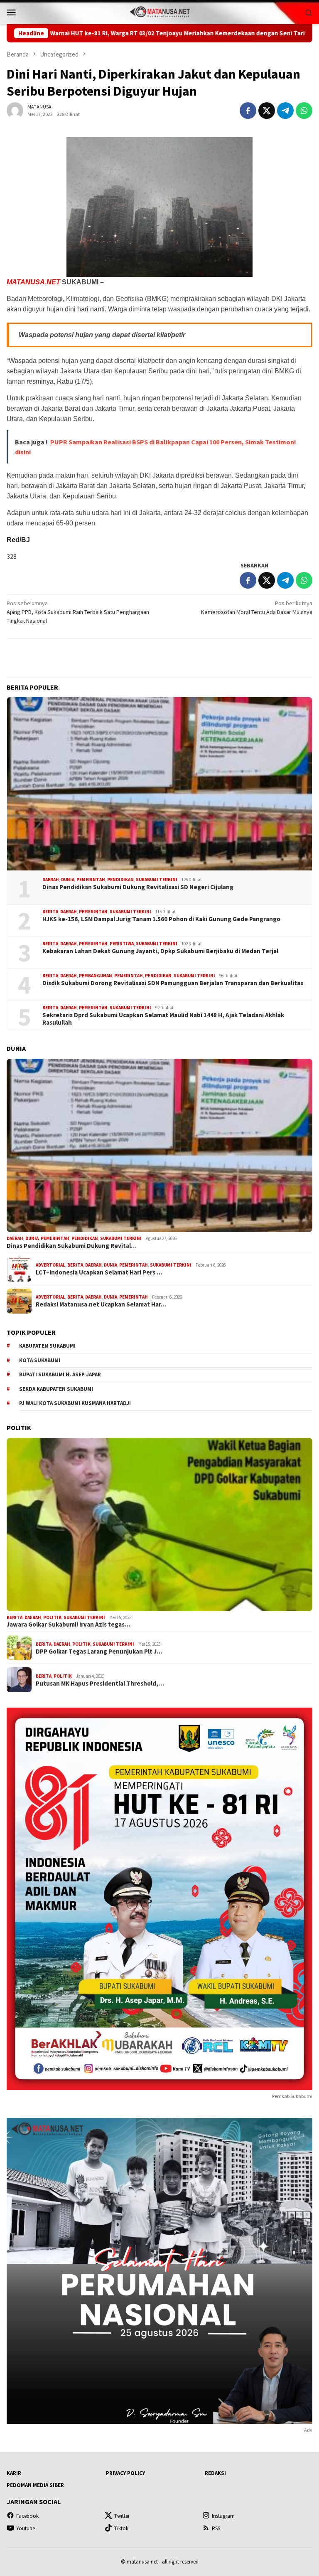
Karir (14, 2473)
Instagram (223, 2516)
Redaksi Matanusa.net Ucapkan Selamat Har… (101, 1304)
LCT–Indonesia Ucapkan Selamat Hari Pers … (99, 1272)
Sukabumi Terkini (157, 880)
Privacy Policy (125, 2473)
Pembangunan (96, 976)
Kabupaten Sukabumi (47, 1346)
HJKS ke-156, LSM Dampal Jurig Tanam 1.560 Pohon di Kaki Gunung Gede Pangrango (161, 919)
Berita (50, 912)
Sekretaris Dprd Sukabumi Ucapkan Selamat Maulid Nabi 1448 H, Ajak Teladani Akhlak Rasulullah (163, 1019)
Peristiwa (122, 944)
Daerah (51, 880)
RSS (216, 2528)
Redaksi (215, 2473)
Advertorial (50, 1265)
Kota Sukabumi (40, 1360)
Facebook (27, 2516)
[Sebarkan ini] (248, 111)
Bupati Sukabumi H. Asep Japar (60, 1374)
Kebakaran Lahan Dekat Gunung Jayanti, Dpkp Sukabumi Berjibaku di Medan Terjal (160, 951)
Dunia (68, 880)
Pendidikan (120, 880)
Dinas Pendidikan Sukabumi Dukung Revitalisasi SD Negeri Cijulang (138, 887)
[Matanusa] (159, 11)
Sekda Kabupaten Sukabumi (56, 1389)
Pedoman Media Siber (35, 2485)
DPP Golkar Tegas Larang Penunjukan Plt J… (99, 1652)
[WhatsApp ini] (304, 111)
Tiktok (121, 2528)
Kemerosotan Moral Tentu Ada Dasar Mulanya (257, 608)
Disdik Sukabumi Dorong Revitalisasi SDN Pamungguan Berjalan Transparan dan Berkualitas (173, 983)
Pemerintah (91, 880)
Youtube (26, 2528)
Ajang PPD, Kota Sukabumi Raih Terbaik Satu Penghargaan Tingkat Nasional (78, 612)
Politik (52, 1617)
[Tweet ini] (267, 111)
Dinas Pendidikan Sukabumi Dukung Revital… (72, 1246)
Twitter (122, 2516)
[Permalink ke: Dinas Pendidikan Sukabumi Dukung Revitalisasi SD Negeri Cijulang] (159, 784)
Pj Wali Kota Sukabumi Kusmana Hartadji (75, 1403)
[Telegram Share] (285, 111)
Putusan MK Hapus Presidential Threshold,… (100, 1684)
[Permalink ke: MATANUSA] (15, 110)
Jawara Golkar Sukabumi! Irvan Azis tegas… (69, 1624)
